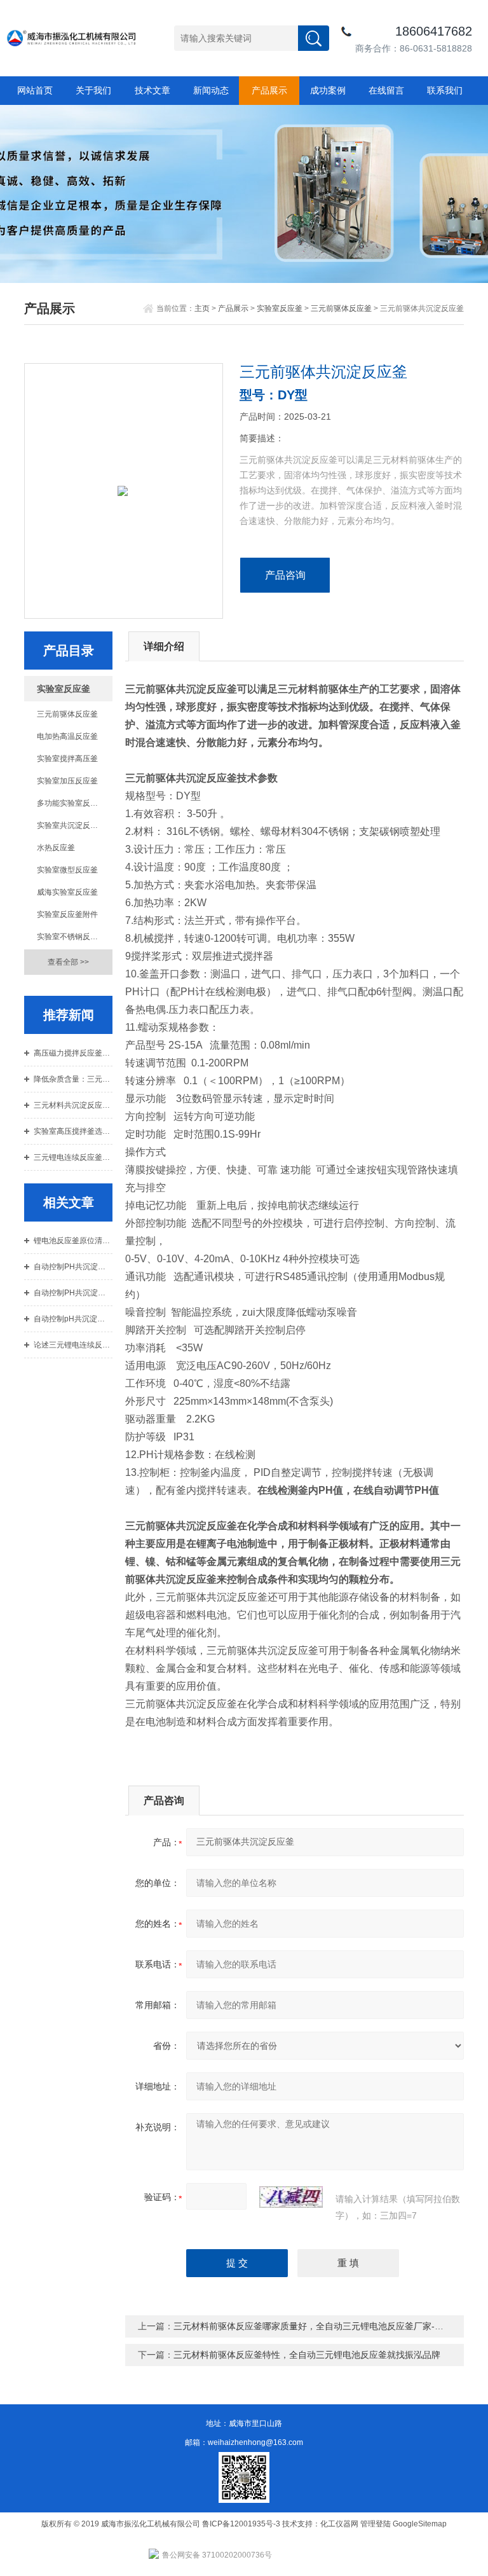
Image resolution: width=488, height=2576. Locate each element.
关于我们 (93, 90)
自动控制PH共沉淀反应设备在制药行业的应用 (73, 1267)
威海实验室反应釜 (67, 892)
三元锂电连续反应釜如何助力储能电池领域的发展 (73, 1157)
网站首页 (35, 90)
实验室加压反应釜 (67, 781)
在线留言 (386, 90)
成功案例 (328, 90)
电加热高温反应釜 (67, 736)
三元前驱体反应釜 (341, 308)
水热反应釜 (56, 848)
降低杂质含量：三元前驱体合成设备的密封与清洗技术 (73, 1079)
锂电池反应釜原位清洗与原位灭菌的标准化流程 (73, 1241)
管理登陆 (376, 2524)
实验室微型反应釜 (67, 870)
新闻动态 (211, 90)
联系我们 (445, 90)
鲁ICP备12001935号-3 (242, 2524)
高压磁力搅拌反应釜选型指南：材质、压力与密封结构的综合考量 (73, 1053)
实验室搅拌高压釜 (67, 759)
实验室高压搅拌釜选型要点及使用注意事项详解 (73, 1131)
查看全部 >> (68, 962)
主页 (202, 308)
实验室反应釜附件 (67, 914)
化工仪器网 (339, 2524)
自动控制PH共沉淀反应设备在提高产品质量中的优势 (73, 1293)
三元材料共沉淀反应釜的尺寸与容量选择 (73, 1105)
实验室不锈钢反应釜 (71, 937)
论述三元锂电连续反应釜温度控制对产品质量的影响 (73, 1345)
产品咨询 (285, 575)
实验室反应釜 (280, 308)
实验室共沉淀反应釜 (71, 825)
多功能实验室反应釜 (71, 803)
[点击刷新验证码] (291, 2197)
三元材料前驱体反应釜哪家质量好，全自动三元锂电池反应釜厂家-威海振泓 (322, 2326)
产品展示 (269, 90)
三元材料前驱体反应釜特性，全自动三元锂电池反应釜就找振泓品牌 (307, 2355)
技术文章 (152, 90)
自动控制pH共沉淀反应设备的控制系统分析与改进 (73, 1319)
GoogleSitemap (420, 2524)
